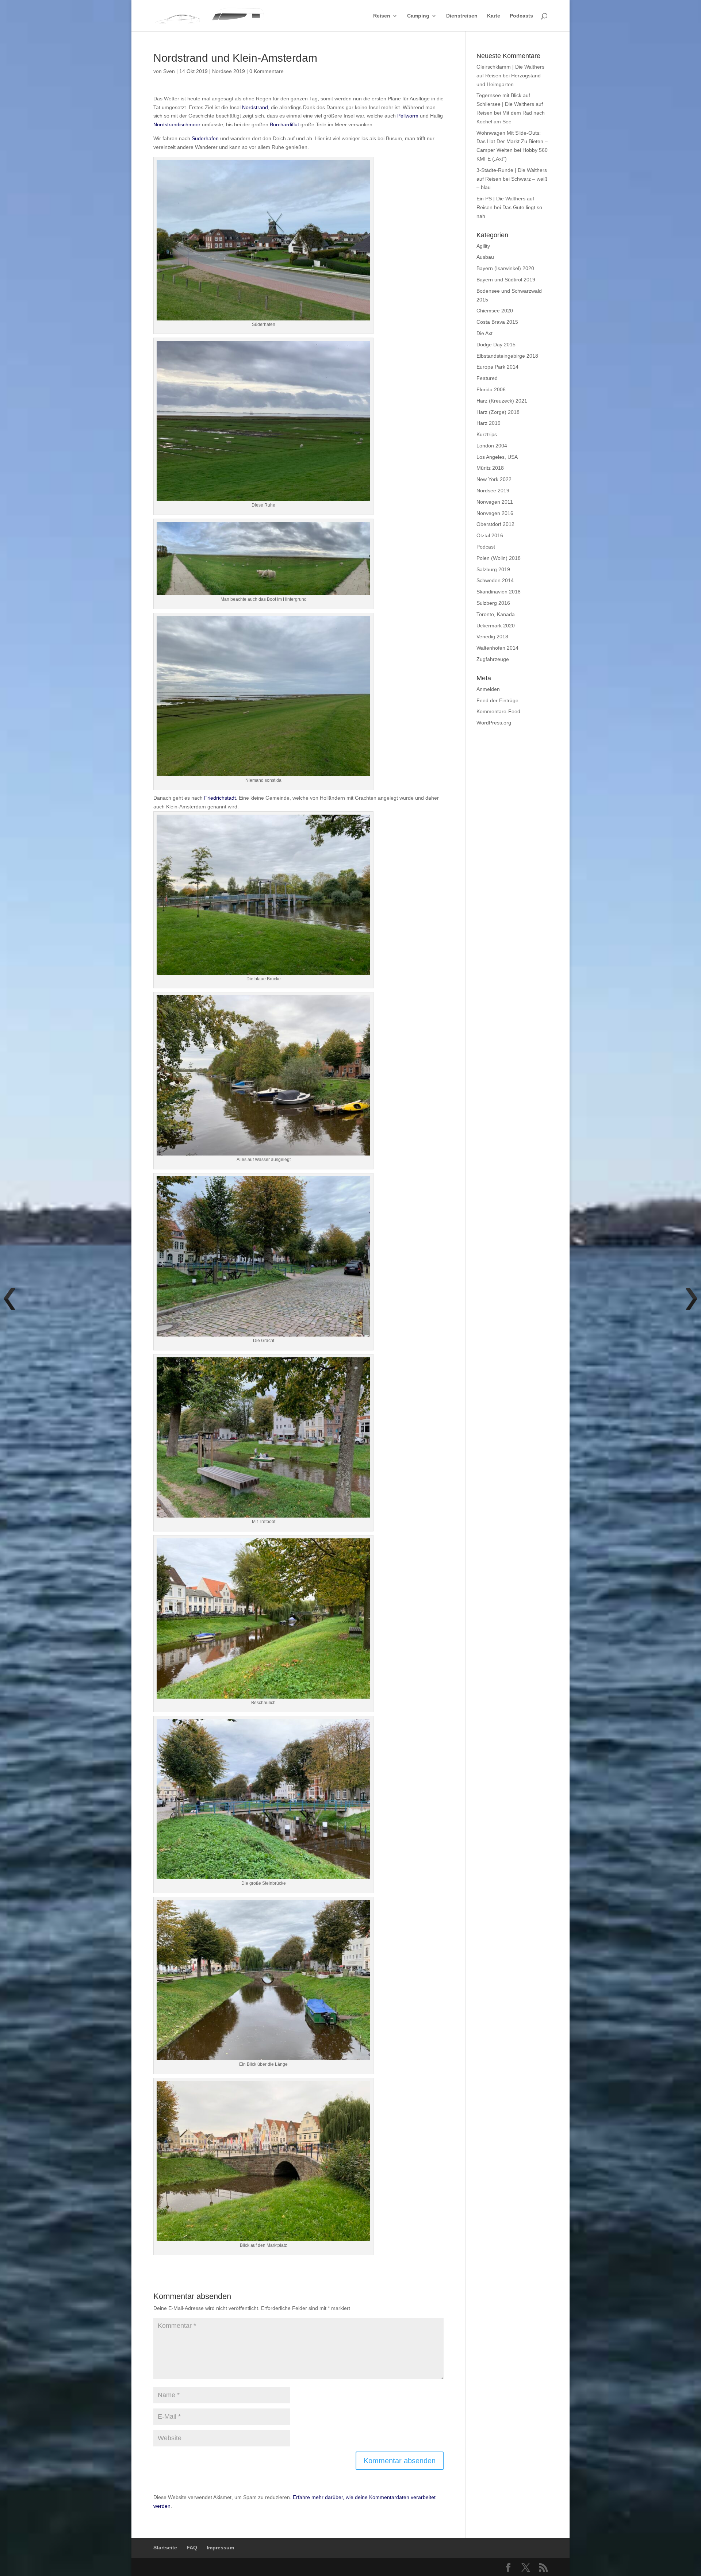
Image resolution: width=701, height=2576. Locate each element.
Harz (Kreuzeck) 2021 (502, 401)
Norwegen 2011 (495, 502)
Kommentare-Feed (498, 711)
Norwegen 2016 (495, 513)
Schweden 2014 (495, 580)
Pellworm (408, 116)
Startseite (165, 2548)
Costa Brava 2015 (497, 322)
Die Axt (484, 333)
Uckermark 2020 (496, 626)
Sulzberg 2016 (493, 603)
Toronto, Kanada (496, 614)
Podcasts (521, 16)
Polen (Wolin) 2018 (499, 558)
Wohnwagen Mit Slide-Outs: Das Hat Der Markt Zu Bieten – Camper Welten (512, 142)
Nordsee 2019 (229, 71)
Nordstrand (255, 107)
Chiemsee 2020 (495, 311)
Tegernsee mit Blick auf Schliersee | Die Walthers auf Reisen (510, 104)
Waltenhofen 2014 (497, 648)
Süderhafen (205, 138)
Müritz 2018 (490, 468)
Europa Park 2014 (497, 367)
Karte (494, 16)
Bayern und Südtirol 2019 (506, 280)
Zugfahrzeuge (493, 659)
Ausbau (485, 257)
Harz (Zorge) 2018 (498, 412)
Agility (483, 246)
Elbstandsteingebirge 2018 (507, 356)
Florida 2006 (491, 389)
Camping (418, 16)
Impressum (220, 2548)
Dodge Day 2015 (496, 345)
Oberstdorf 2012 (495, 524)
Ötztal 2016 (490, 535)
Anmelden (488, 689)
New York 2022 (494, 479)
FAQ (192, 2548)
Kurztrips (487, 434)
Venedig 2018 (492, 637)
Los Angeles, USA (497, 457)
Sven (169, 71)
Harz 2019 (489, 423)
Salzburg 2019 (493, 569)
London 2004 (492, 446)
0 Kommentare (267, 71)
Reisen (382, 16)
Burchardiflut (284, 124)
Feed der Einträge (497, 700)
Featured (487, 378)
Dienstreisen (462, 16)
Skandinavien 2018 (499, 592)
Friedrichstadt (220, 798)
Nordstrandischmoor (177, 124)
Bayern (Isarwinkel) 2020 (505, 268)
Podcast (486, 547)
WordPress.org (494, 723)
